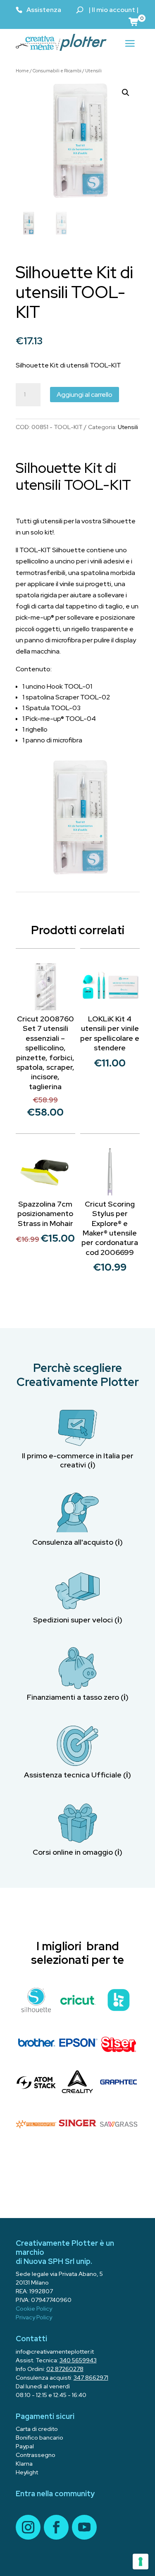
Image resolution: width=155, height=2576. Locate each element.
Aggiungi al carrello (85, 395)
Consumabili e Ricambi (57, 71)
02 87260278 (65, 2369)
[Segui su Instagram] (28, 2527)
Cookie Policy (34, 2309)
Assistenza (44, 10)
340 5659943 (78, 2360)
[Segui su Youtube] (84, 2527)
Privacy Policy (34, 2317)
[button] (126, 93)
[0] (134, 21)
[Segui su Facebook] (56, 2527)
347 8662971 (91, 2378)
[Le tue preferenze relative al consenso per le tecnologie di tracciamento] (141, 2562)
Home (22, 71)
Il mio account (113, 10)
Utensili (93, 71)
